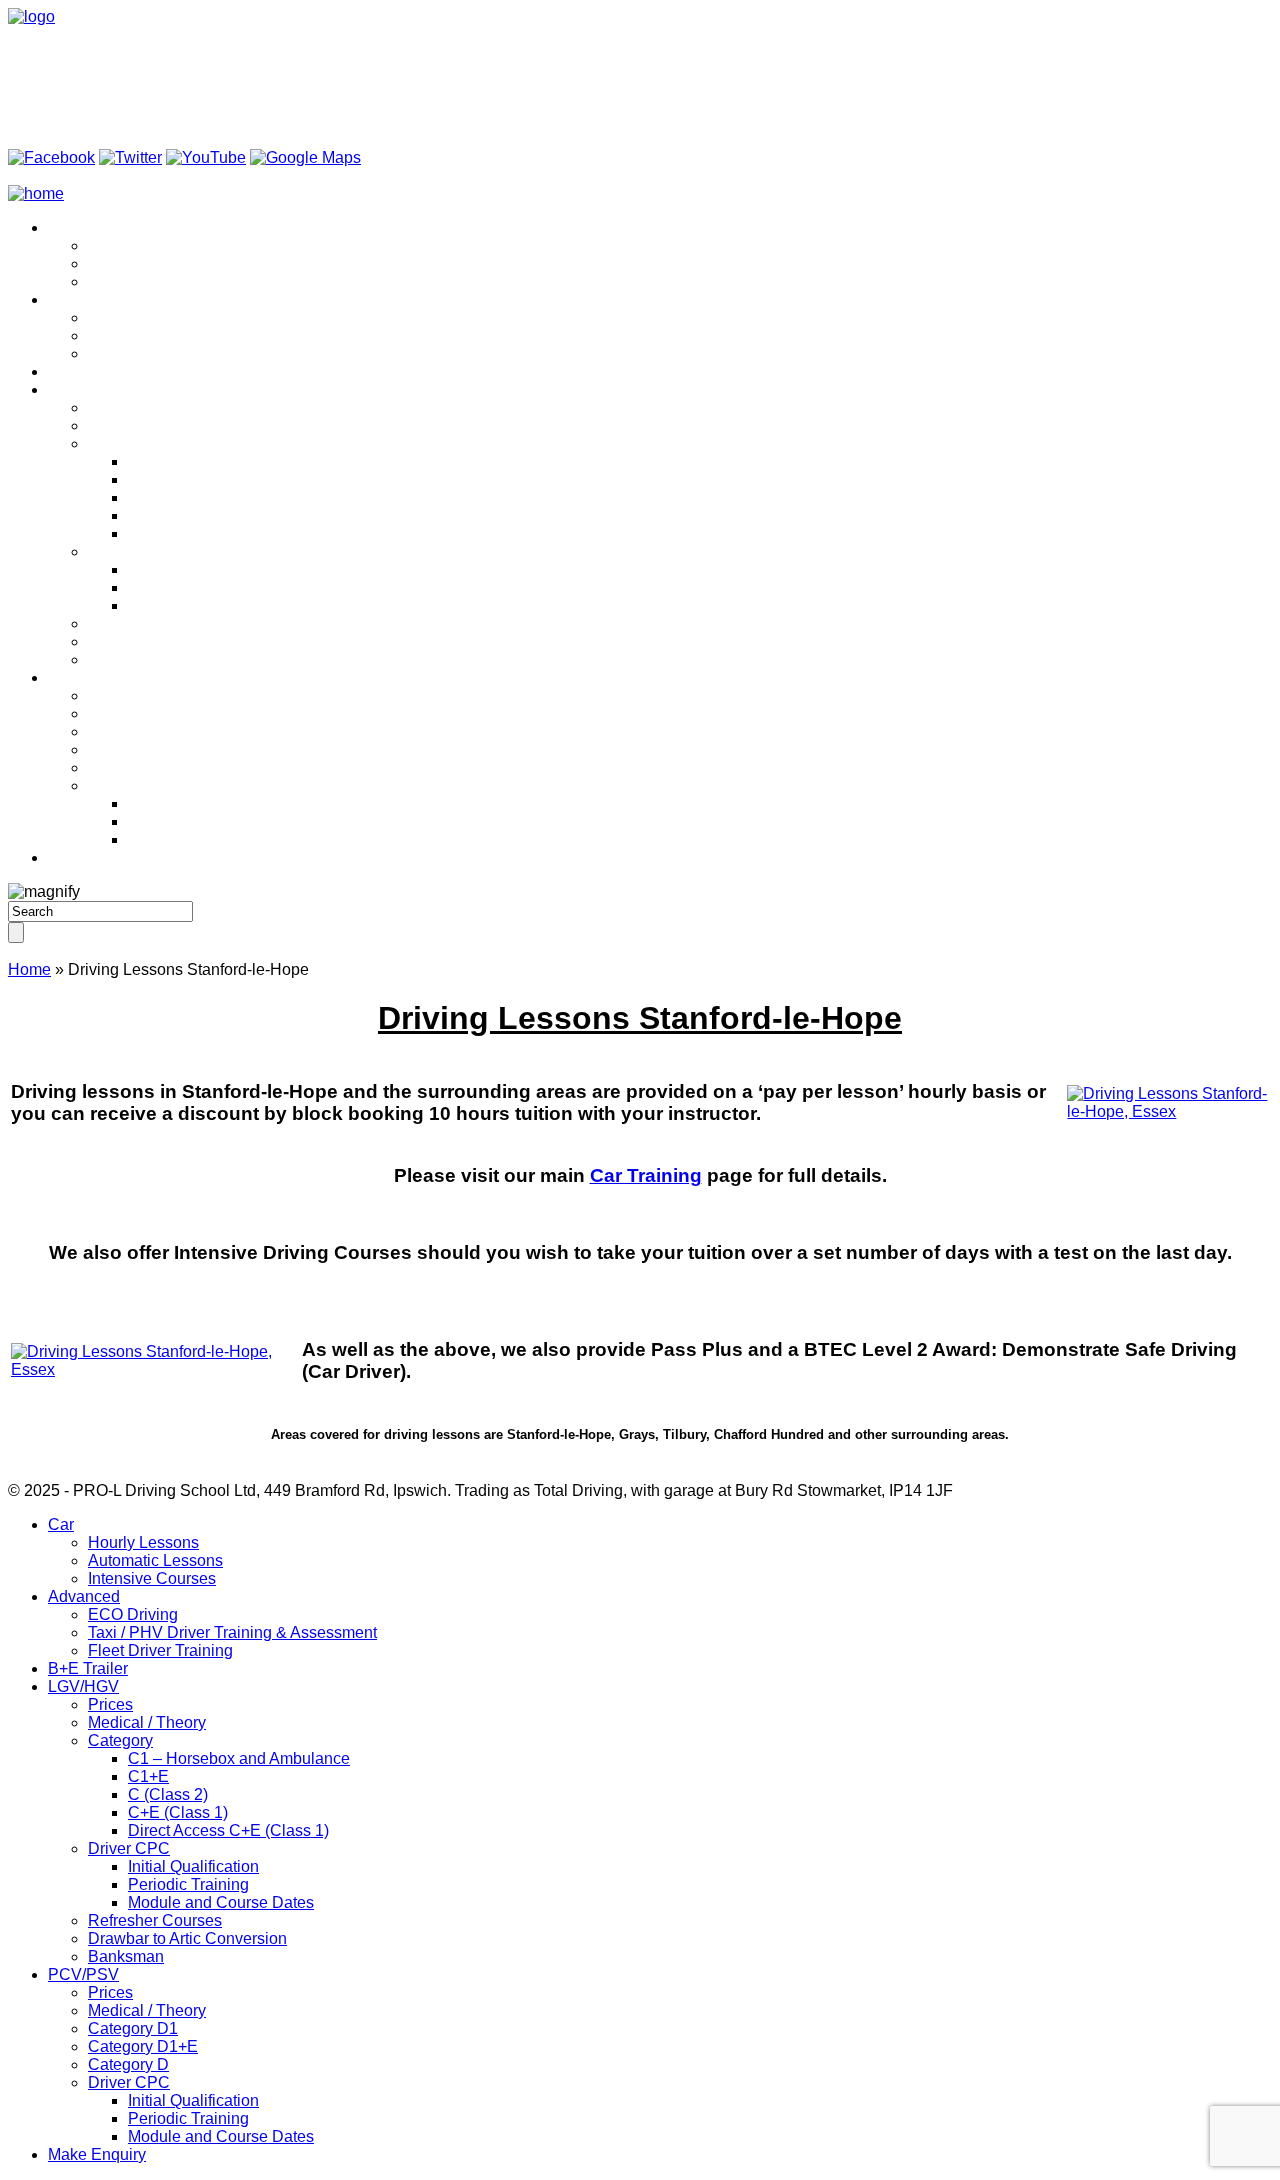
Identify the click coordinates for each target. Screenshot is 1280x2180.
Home (29, 969)
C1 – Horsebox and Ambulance (239, 461)
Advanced (84, 299)
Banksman (126, 659)
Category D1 (133, 731)
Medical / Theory (147, 425)
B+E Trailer (88, 371)
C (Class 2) (168, 497)
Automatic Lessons (155, 263)
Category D (128, 767)
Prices (110, 407)
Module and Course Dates (221, 605)
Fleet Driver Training (160, 353)
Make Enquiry (97, 857)
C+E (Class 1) (178, 515)
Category (120, 443)
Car (61, 227)
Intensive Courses (152, 281)
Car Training (646, 1175)
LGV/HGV (83, 389)
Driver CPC (129, 551)
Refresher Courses (155, 623)
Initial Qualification (193, 569)
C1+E (148, 479)
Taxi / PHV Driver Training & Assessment (232, 335)
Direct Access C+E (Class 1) (228, 533)
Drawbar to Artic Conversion (187, 641)
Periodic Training (188, 587)
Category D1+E (143, 749)
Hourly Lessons (143, 245)
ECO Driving (133, 317)
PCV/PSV (83, 677)
